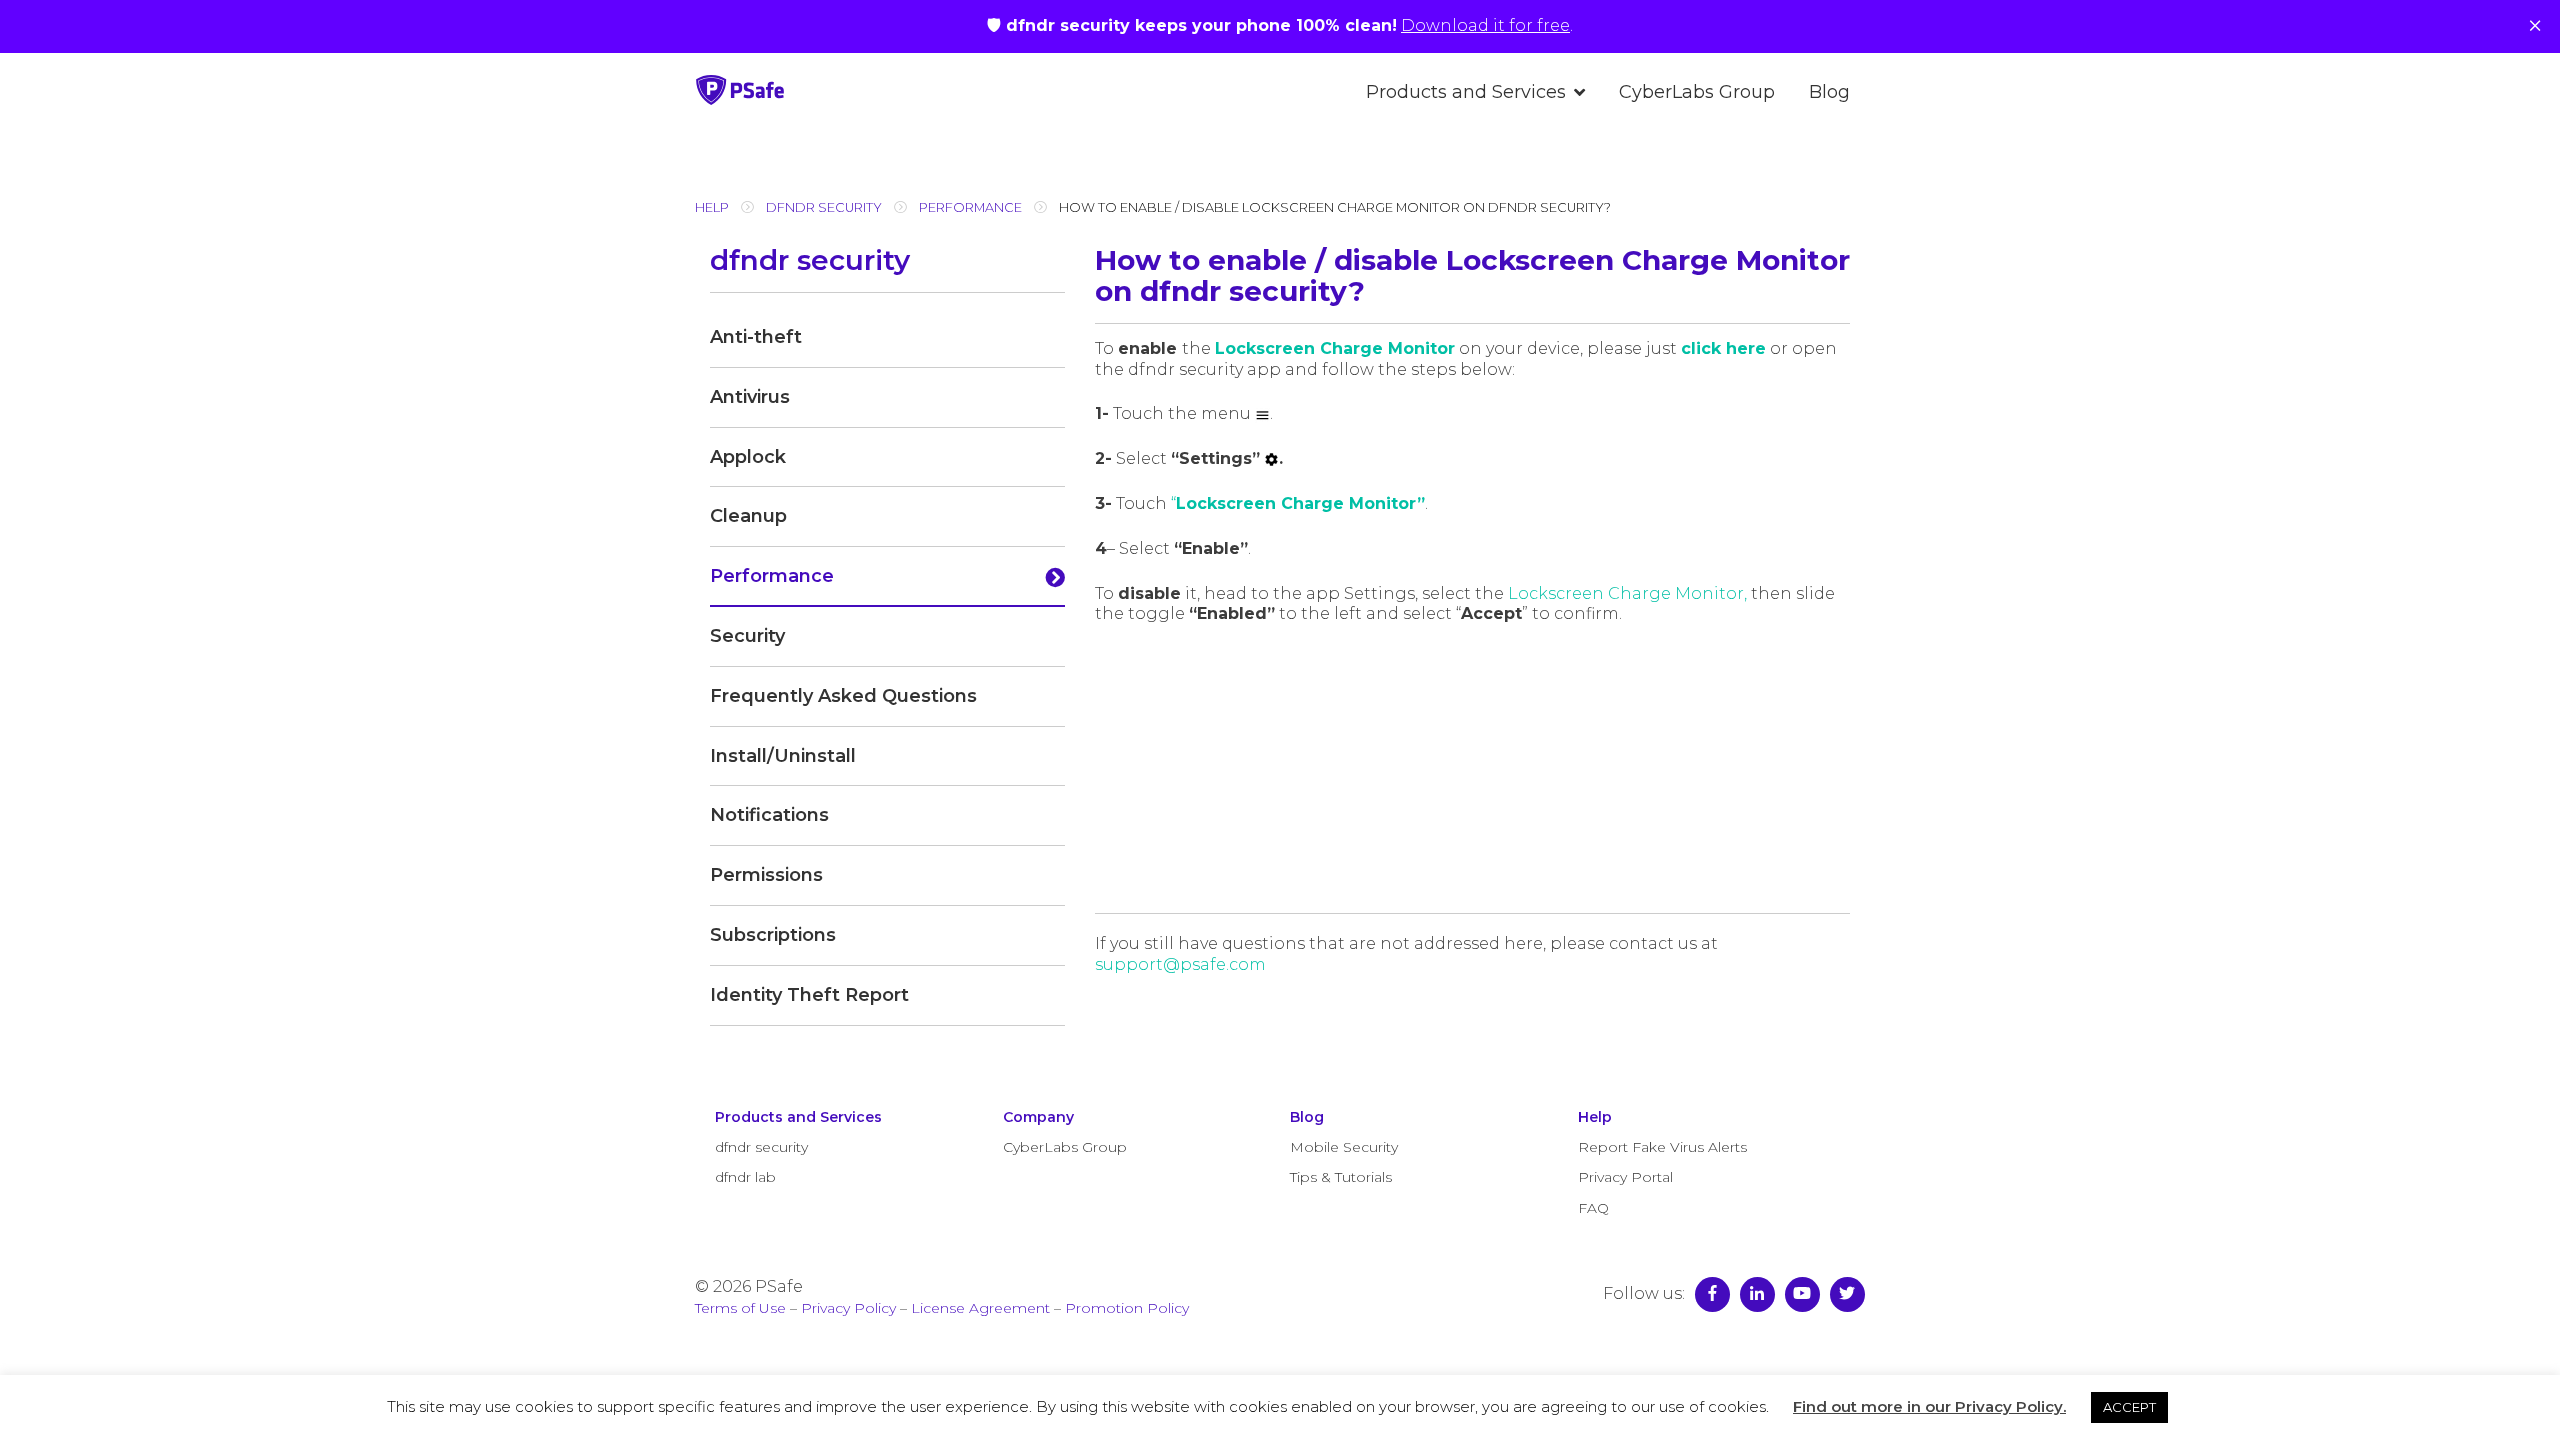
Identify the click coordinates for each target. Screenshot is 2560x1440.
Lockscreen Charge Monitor (1335, 348)
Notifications (769, 815)
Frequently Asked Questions (843, 696)
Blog (1829, 92)
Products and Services (1466, 92)
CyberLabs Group (1697, 92)
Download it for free (1485, 25)
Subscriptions (773, 935)
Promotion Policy (1127, 1308)
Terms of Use (740, 1308)
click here (1723, 348)
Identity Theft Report (809, 995)
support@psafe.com (1180, 964)
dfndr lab (745, 1177)
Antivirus (750, 397)
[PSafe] (740, 99)
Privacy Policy (848, 1308)
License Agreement (980, 1308)
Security (747, 636)
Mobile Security (1344, 1147)
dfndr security (824, 207)
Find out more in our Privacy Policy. (1929, 1406)
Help (712, 207)
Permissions (766, 875)
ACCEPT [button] (2129, 1407)
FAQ (1593, 1208)
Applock (748, 457)
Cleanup (748, 516)
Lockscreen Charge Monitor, (1627, 593)
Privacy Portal (1625, 1177)
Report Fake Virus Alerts (1662, 1147)
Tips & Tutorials (1341, 1177)
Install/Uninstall (783, 756)
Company (1038, 1117)
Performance (970, 207)
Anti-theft (756, 337)
